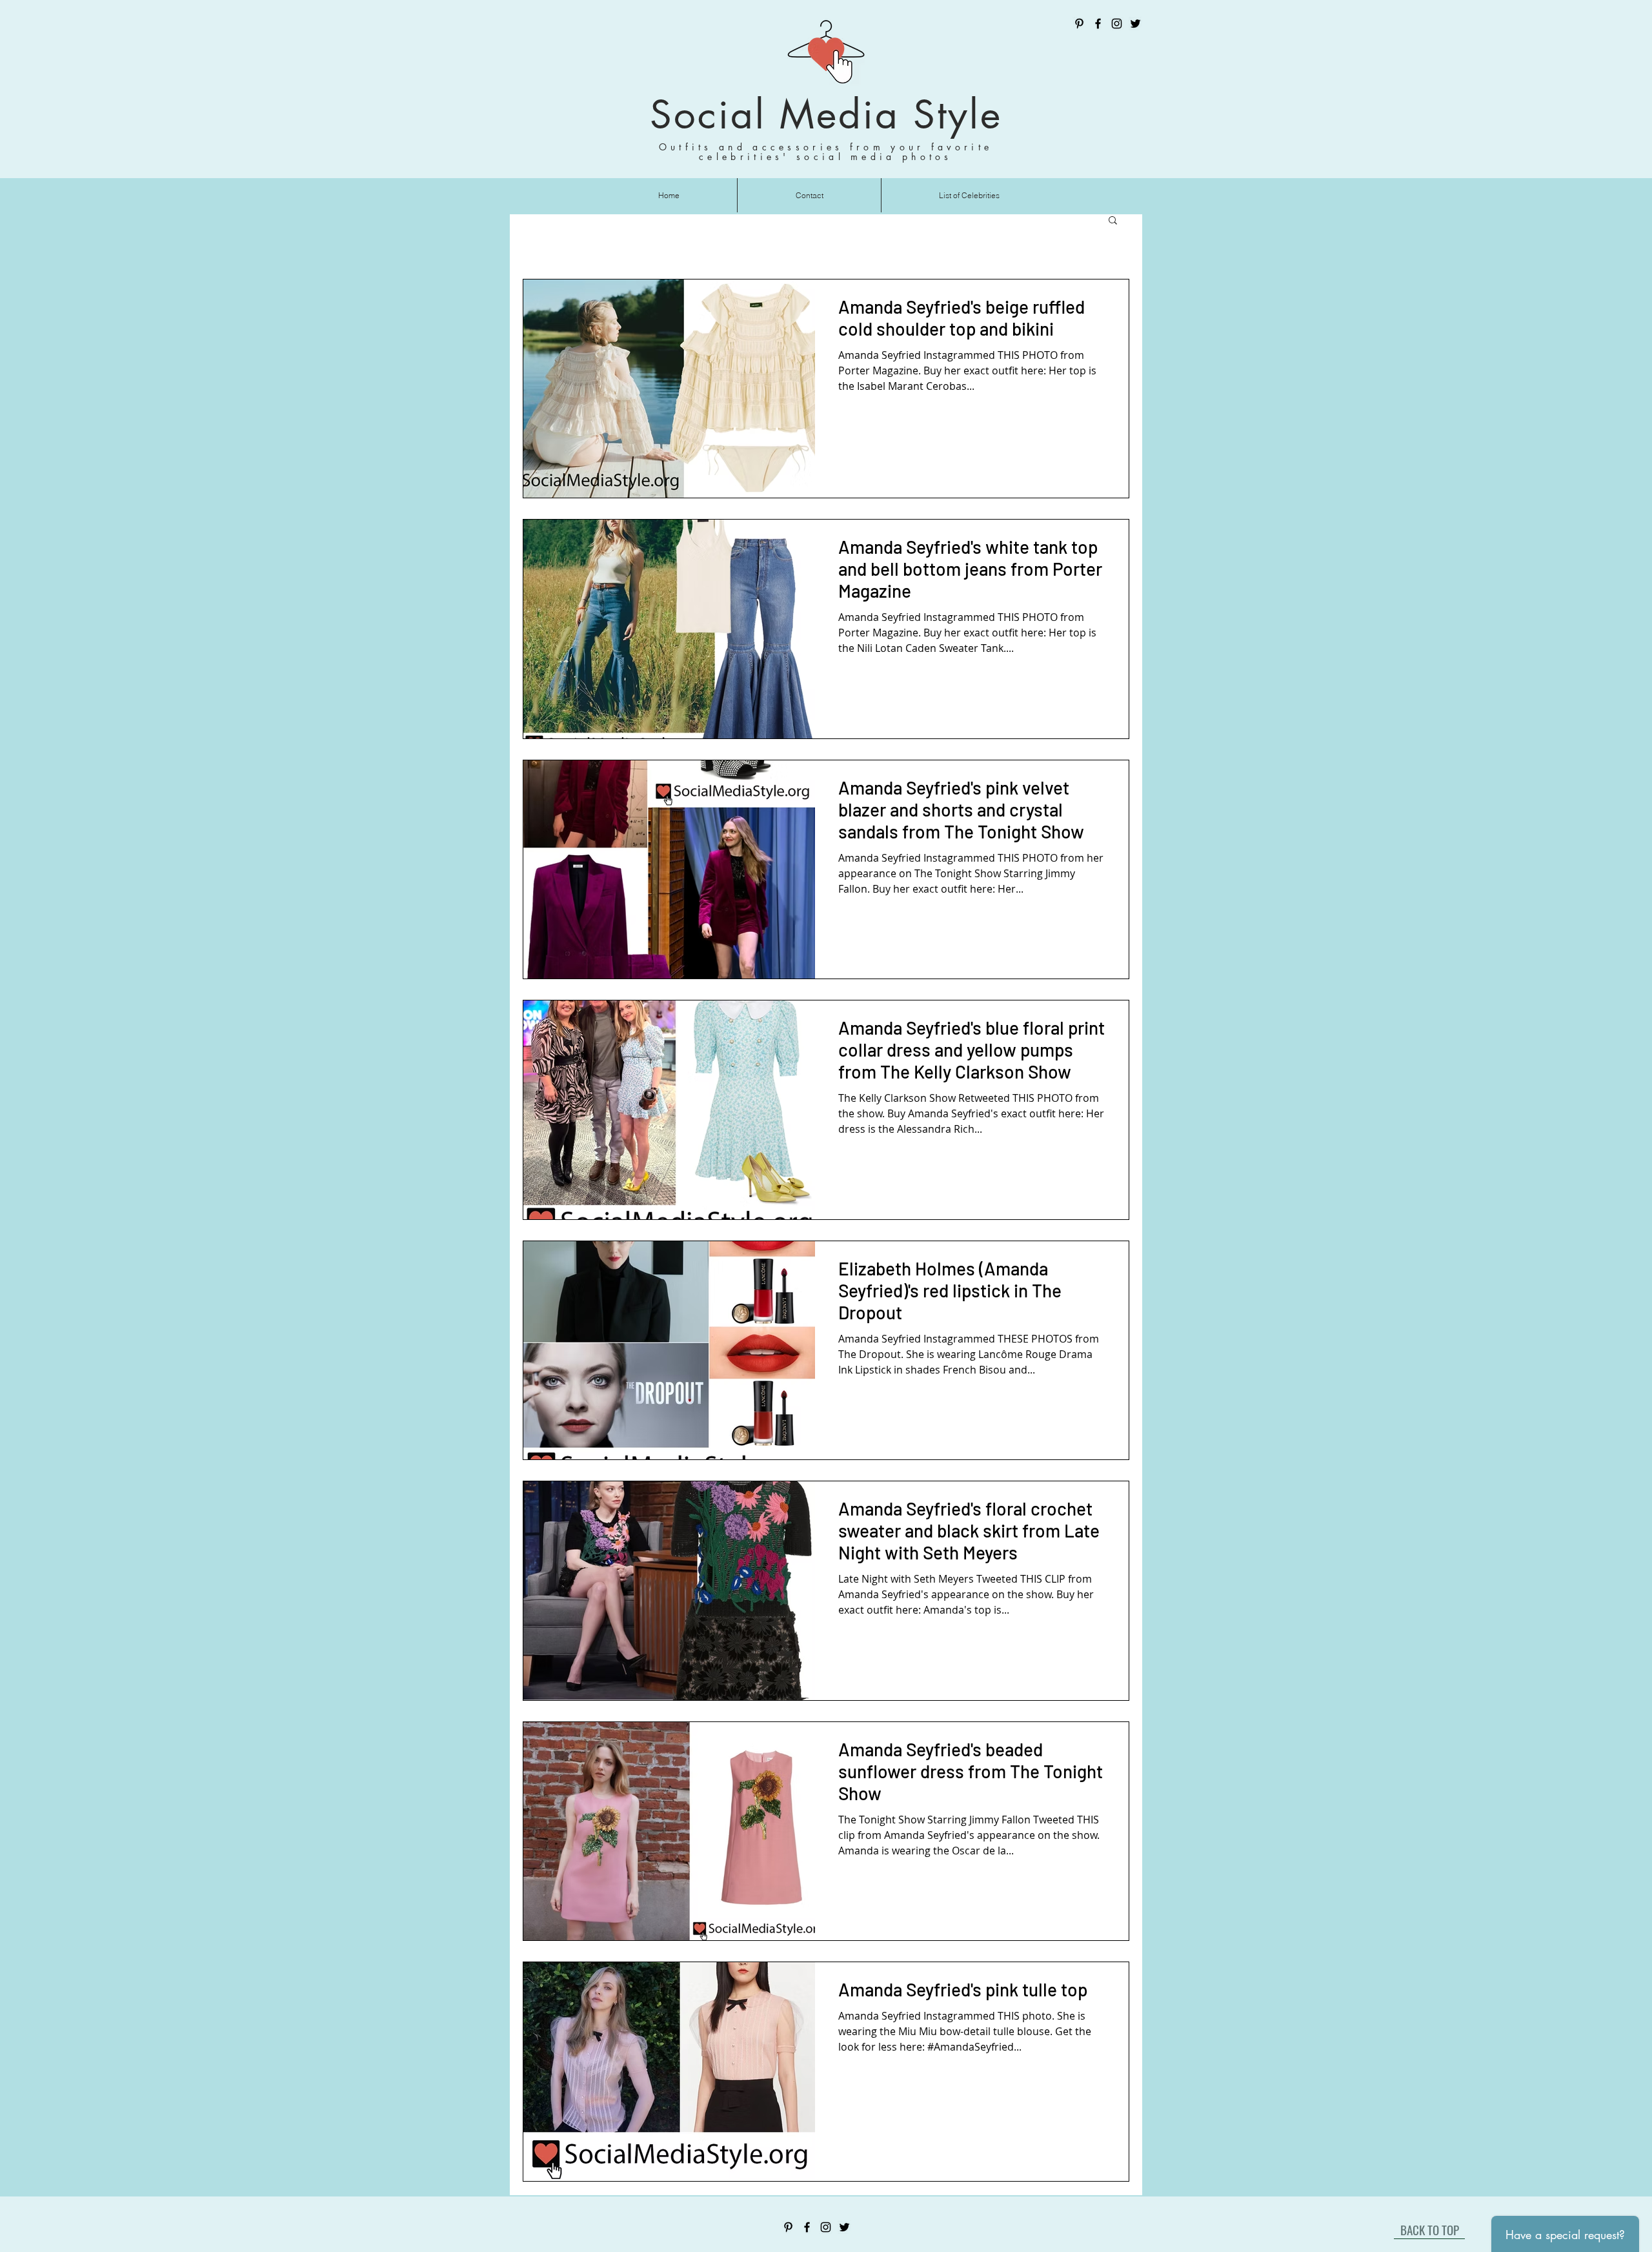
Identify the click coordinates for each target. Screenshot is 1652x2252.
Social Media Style (826, 115)
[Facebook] (1098, 24)
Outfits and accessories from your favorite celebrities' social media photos (826, 152)
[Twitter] (1135, 24)
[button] (1113, 221)
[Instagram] (1117, 24)
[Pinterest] (1079, 24)
